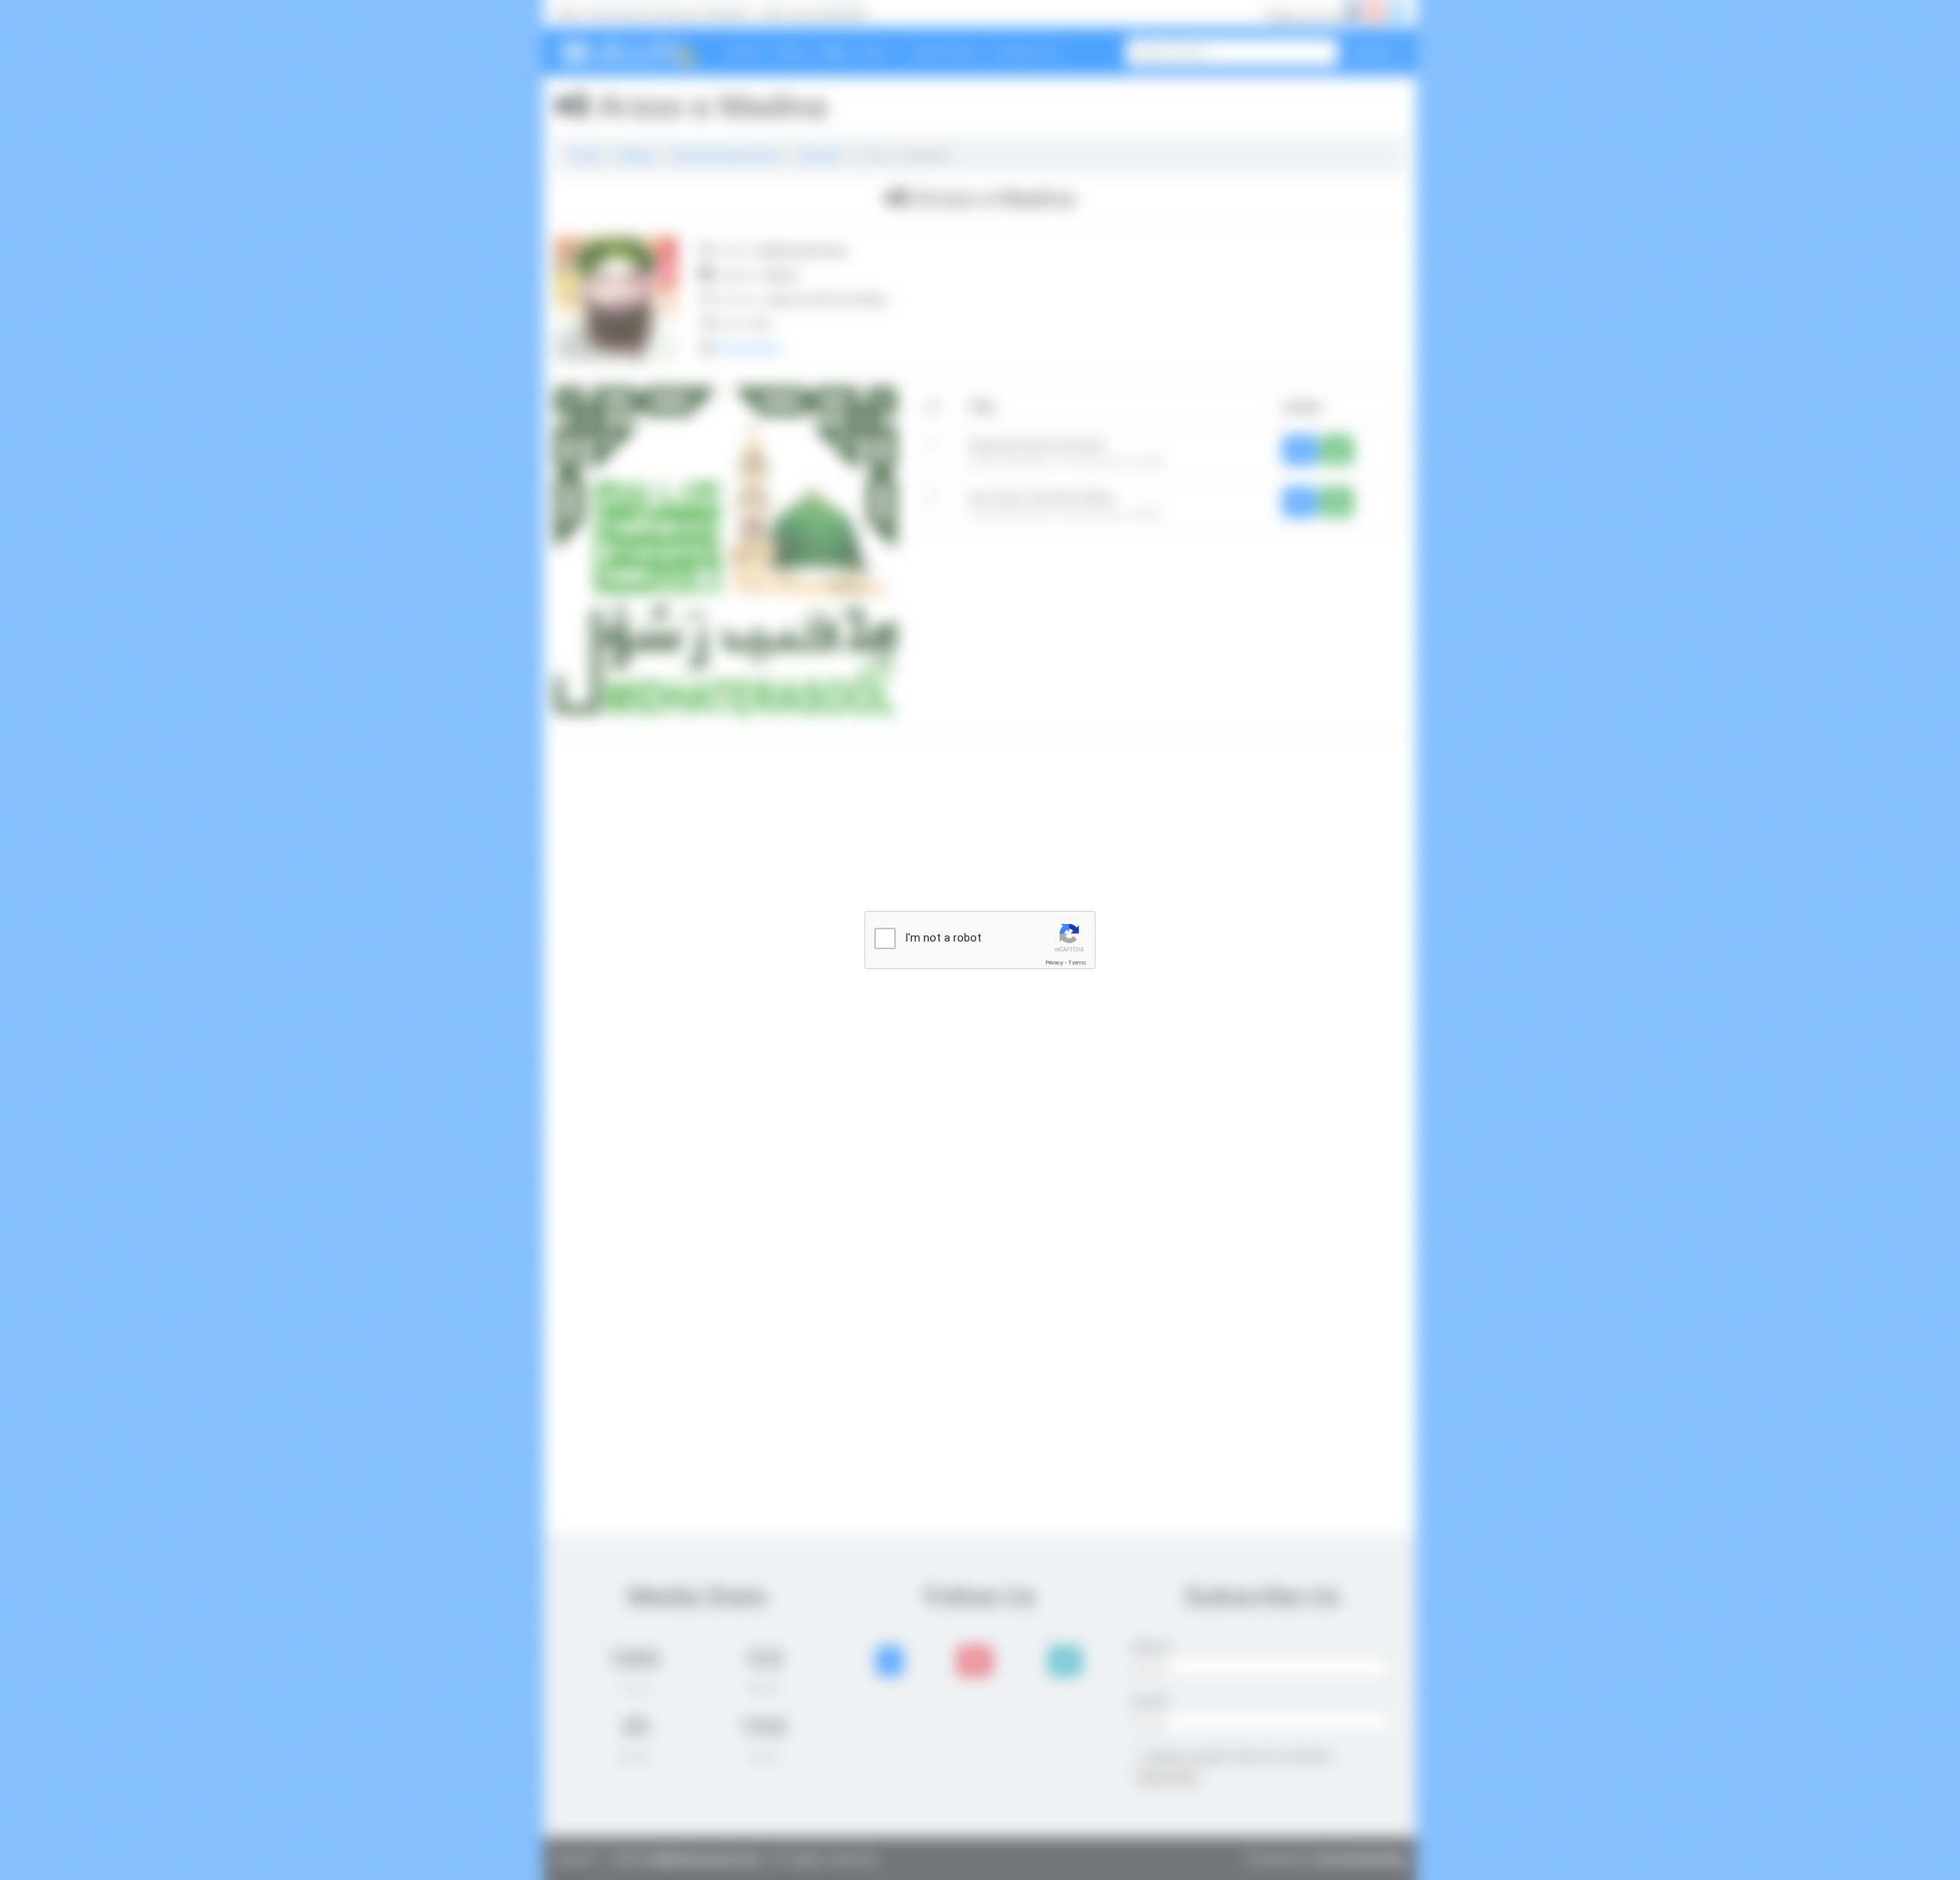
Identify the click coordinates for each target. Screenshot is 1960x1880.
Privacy (1054, 963)
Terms (1077, 963)
